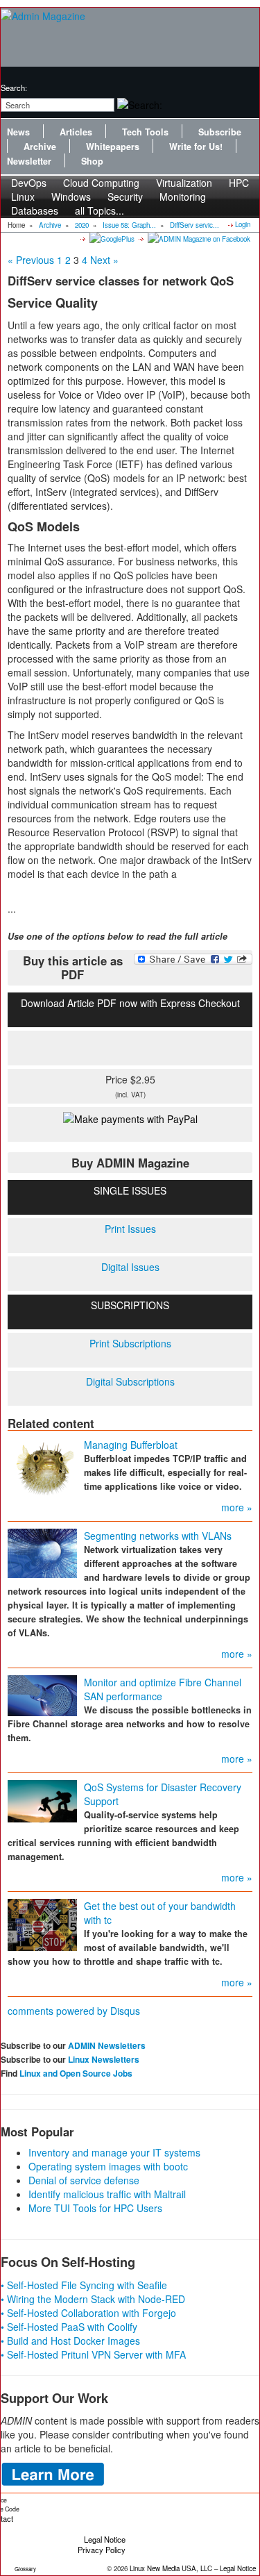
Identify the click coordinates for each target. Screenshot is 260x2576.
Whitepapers (113, 147)
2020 (82, 225)
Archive (40, 147)
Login (243, 224)
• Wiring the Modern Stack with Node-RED (93, 2299)
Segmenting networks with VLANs (158, 1536)
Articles (76, 132)
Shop (92, 161)
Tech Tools (145, 132)
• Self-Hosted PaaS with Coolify (69, 2327)
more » (237, 1507)
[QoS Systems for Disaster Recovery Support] (42, 1800)
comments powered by (74, 2011)
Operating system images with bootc (108, 2166)
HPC (239, 183)
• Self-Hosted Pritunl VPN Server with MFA (93, 2354)
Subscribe (220, 132)
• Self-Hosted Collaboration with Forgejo (88, 2313)
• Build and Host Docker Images (70, 2341)
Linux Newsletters (104, 2059)
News (18, 132)
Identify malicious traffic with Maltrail (107, 2194)
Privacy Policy (102, 2550)
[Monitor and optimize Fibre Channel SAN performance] (42, 1694)
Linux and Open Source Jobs (76, 2073)
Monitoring (183, 197)
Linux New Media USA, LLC (171, 2568)
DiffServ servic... (194, 225)
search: (14, 88)
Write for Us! (196, 147)
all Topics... (99, 210)
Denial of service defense (84, 2180)
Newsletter (29, 161)
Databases (35, 210)
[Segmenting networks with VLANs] (42, 1552)
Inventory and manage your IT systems (114, 2152)
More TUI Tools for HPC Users (95, 2208)
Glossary (25, 2569)
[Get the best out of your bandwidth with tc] (42, 1923)
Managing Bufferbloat (131, 1445)
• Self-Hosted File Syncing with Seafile (84, 2285)
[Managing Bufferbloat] (42, 1468)
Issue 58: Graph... (129, 225)
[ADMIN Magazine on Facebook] (198, 238)
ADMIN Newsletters (107, 2045)
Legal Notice (105, 2539)
